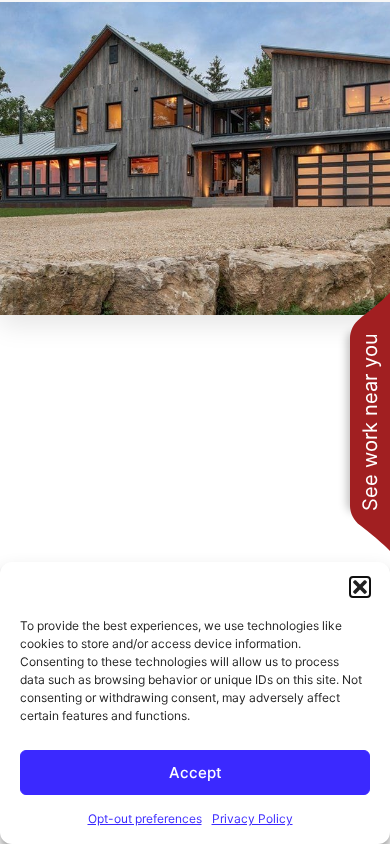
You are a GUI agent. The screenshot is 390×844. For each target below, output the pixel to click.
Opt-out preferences (145, 818)
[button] (360, 587)
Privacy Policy (252, 818)
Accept (195, 772)
